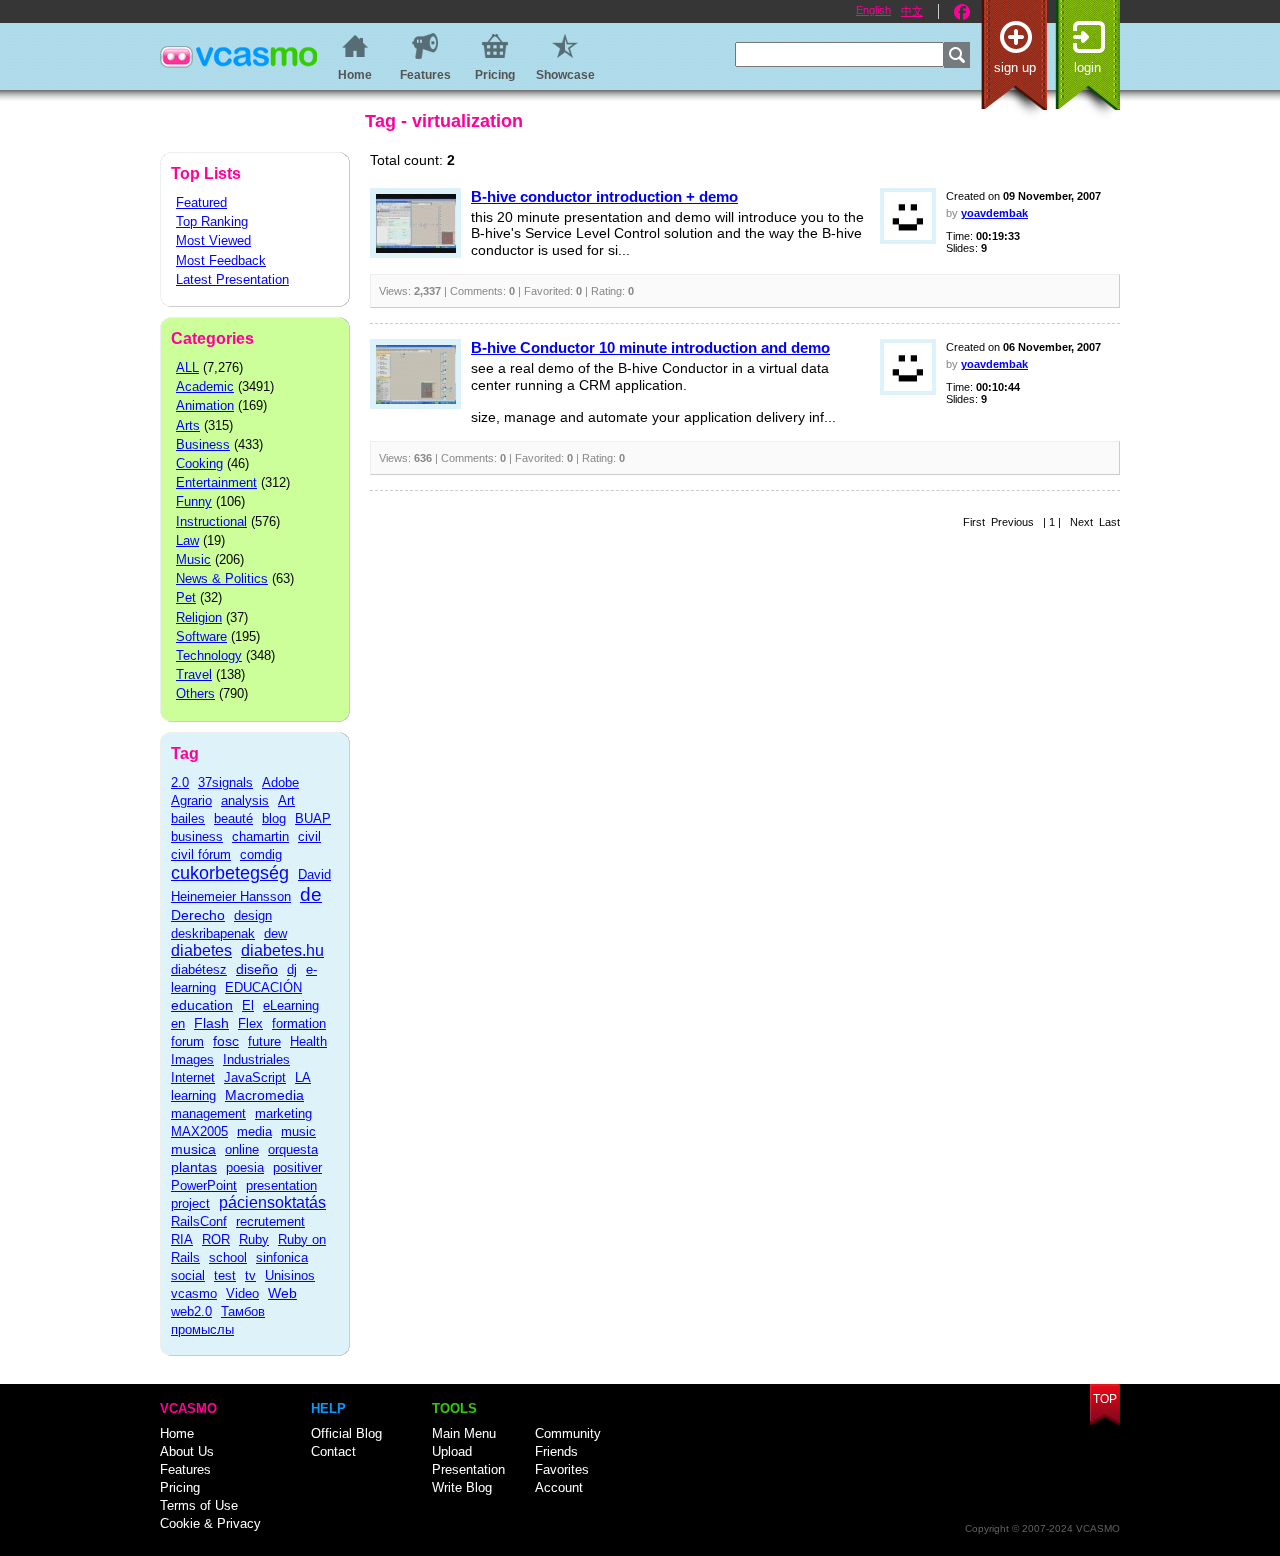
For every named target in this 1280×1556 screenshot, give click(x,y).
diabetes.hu (282, 950)
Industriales (256, 1059)
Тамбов (243, 1311)
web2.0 (191, 1311)
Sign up (1015, 67)
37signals (225, 782)
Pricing (180, 1487)
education (202, 1005)
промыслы (202, 1329)
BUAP (313, 818)
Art (286, 800)
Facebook (962, 12)
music (298, 1131)
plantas (194, 1167)
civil (309, 836)
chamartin (260, 836)
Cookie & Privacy (210, 1523)
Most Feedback (221, 260)
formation (299, 1023)
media (254, 1131)
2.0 (180, 782)
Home (177, 1433)
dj (292, 969)
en (178, 1023)
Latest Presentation (232, 279)
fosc (226, 1041)
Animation (205, 405)
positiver (297, 1167)
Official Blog (346, 1433)
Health (308, 1041)
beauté (233, 818)
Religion (199, 617)
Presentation (468, 1469)
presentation (281, 1185)
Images (192, 1059)
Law (187, 540)
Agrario (191, 800)
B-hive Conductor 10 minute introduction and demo (650, 347)
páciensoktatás (272, 1202)
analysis (245, 800)
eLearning (291, 1005)
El (248, 1005)
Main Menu (464, 1433)
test (225, 1275)
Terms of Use (199, 1505)
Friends (556, 1451)
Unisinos (290, 1275)
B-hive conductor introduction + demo (604, 196)
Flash (211, 1023)
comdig (261, 854)
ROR (216, 1239)
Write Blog (462, 1487)
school (228, 1257)
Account (559, 1487)
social (188, 1275)
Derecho (198, 915)
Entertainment (216, 482)
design (253, 915)
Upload (452, 1451)
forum (187, 1041)
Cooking (199, 463)
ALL (187, 367)
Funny (194, 501)
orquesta (293, 1149)
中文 (912, 11)
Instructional (211, 521)
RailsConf (199, 1221)
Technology (209, 655)
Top (1105, 1399)
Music (193, 559)
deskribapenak (213, 933)
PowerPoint (204, 1185)
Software (201, 636)
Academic (205, 386)
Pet (186, 597)
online (242, 1149)
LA (303, 1077)
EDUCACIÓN (263, 987)
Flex (250, 1023)
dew (275, 933)
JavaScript (255, 1077)
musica (193, 1149)
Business (203, 444)
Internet (193, 1077)
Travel (194, 674)
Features (185, 1469)
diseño (257, 969)
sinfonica (282, 1257)
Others (195, 693)
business (197, 836)
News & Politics (222, 578)
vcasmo (194, 1293)
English (873, 10)
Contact (333, 1451)
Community (568, 1433)
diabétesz (199, 969)
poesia (245, 1167)
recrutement (270, 1221)
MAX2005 (199, 1131)
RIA (182, 1239)
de (311, 894)
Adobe (280, 782)
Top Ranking (212, 221)
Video (242, 1293)
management (208, 1113)
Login (1087, 67)
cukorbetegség (230, 873)
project (190, 1203)
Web (282, 1293)
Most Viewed (213, 240)
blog (274, 818)
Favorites (562, 1469)
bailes (188, 818)
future (264, 1041)
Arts (188, 425)
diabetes (201, 950)
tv (250, 1275)
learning (193, 1095)
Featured (201, 202)
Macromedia (264, 1095)
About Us (187, 1451)
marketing (283, 1113)
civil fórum (201, 854)
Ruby (254, 1239)
